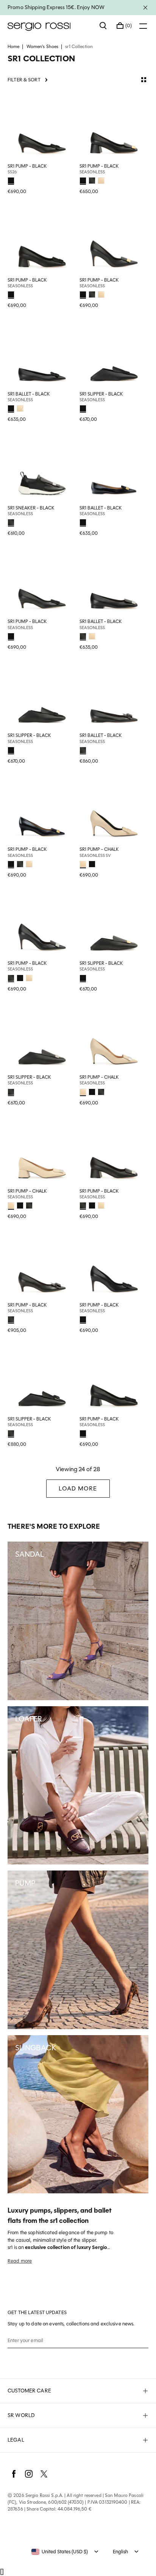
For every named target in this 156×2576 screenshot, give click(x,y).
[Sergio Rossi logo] (50, 26)
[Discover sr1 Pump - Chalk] (114, 810)
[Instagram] (29, 2474)
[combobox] (60, 2552)
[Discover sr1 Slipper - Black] (114, 354)
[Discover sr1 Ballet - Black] (42, 354)
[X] (44, 2474)
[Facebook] (14, 2474)
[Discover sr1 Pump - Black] (42, 126)
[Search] (103, 26)
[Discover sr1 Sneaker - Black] (42, 468)
